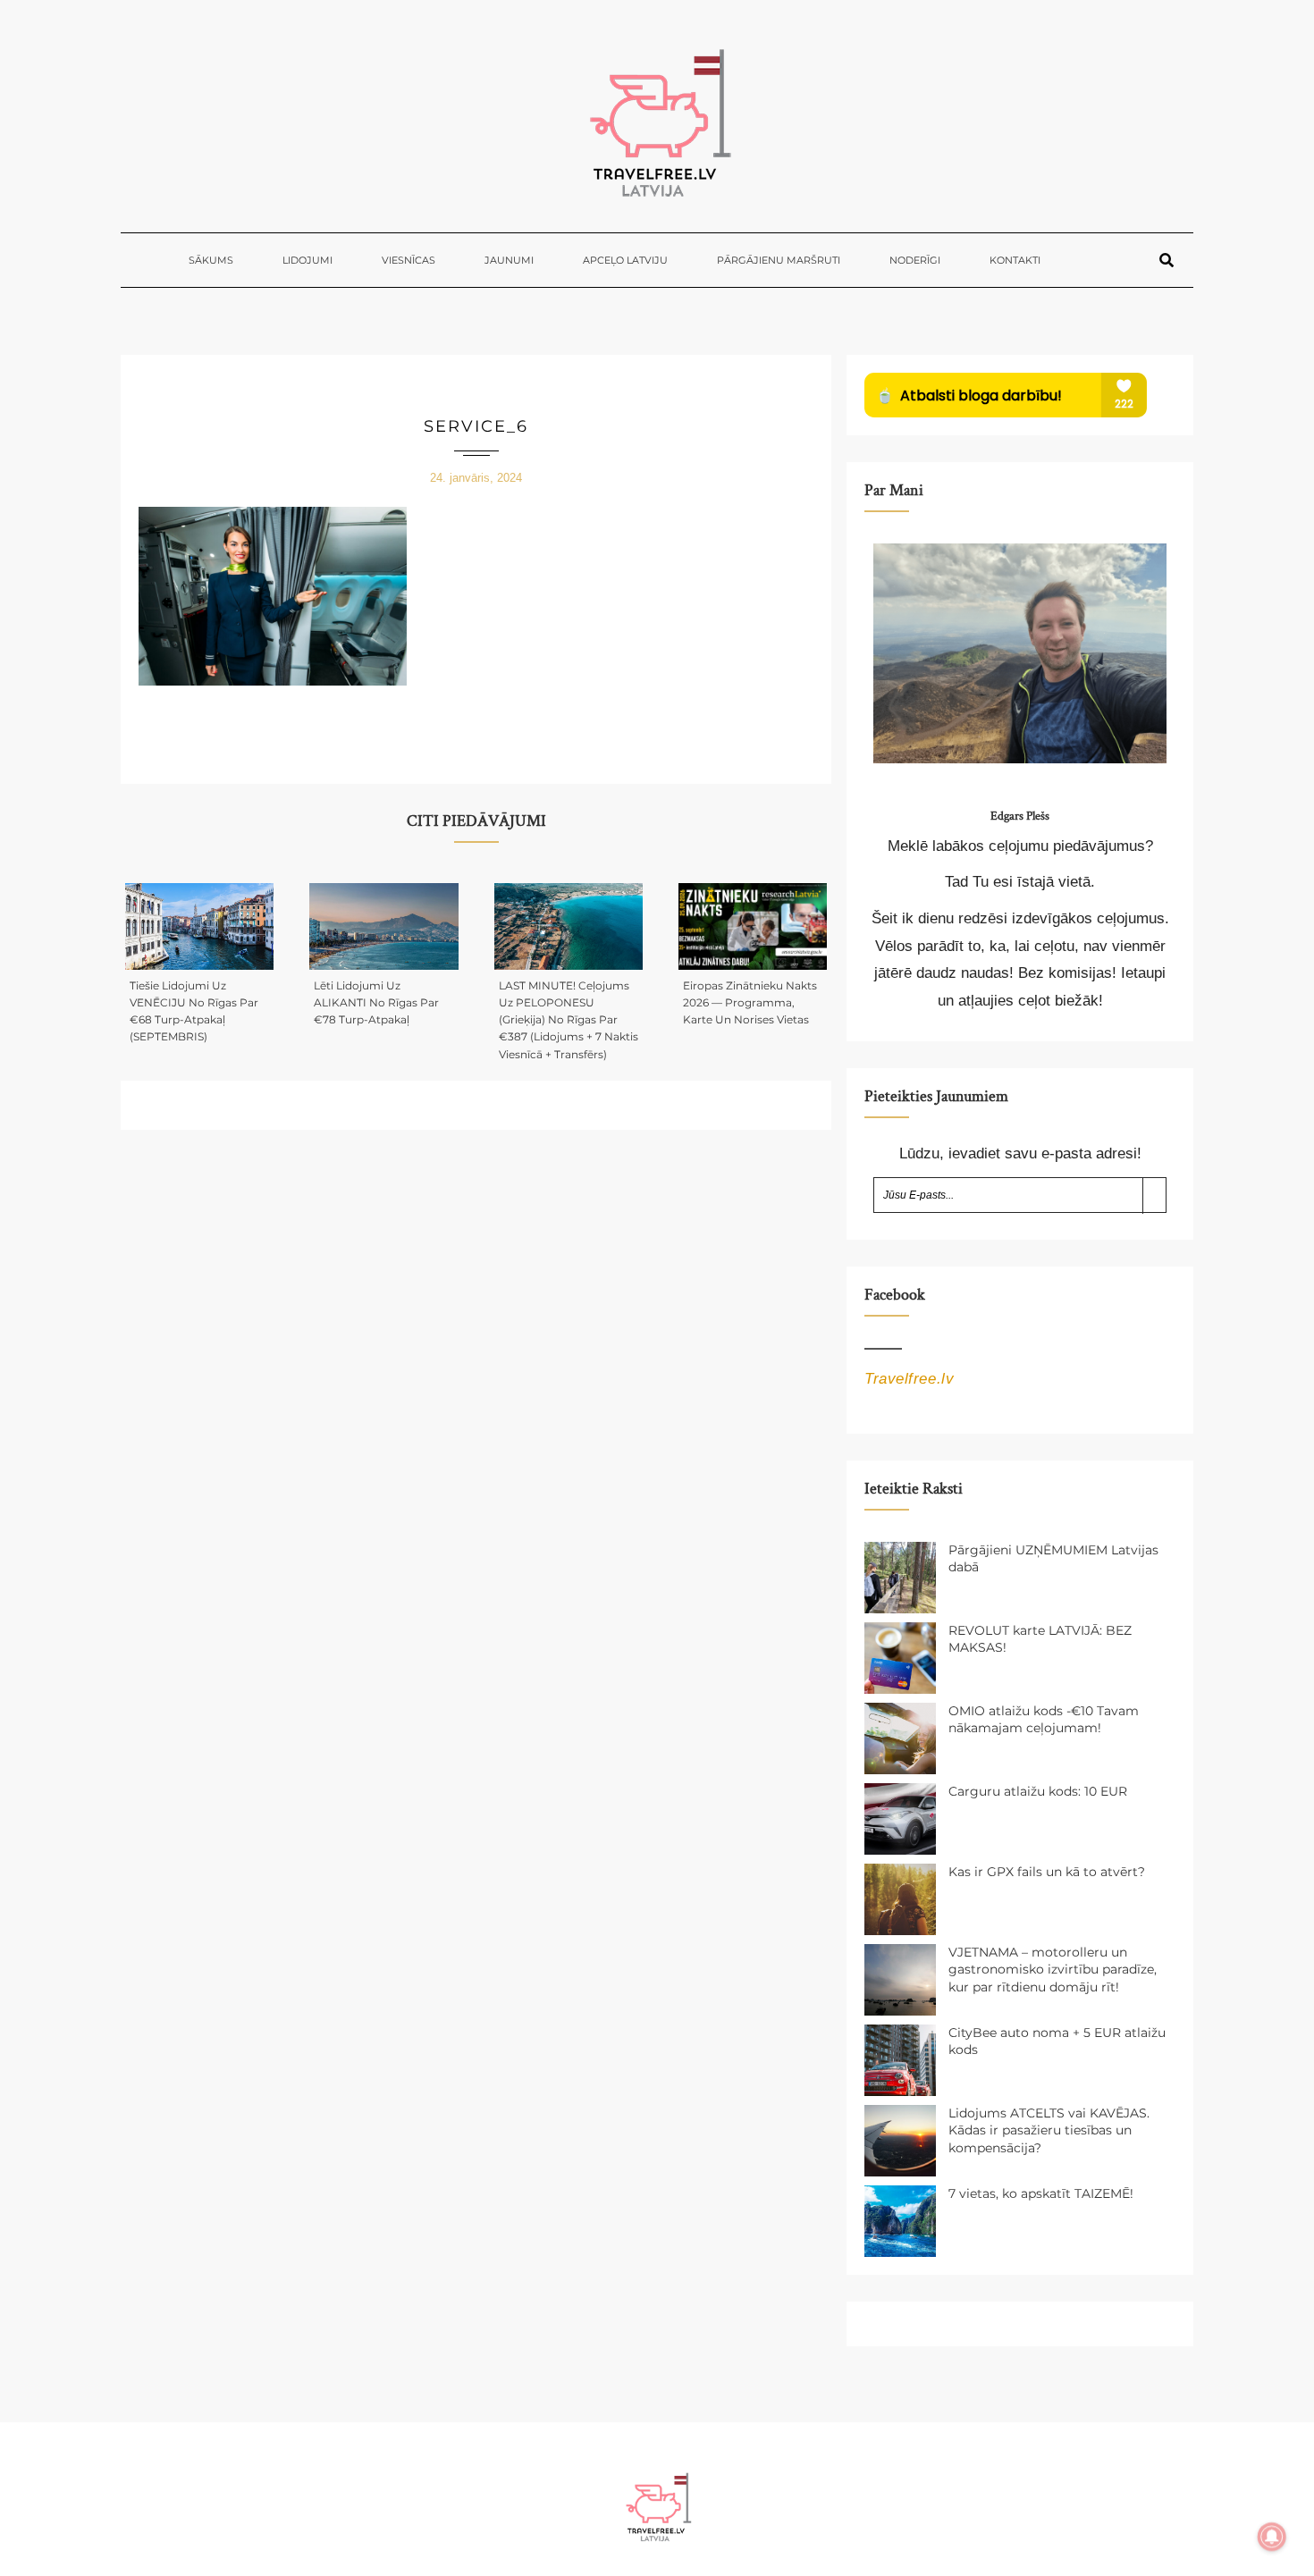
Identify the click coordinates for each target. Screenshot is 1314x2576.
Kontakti (1015, 260)
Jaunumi (509, 260)
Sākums (211, 260)
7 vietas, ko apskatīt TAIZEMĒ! (1041, 2193)
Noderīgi (915, 260)
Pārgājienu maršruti (779, 260)
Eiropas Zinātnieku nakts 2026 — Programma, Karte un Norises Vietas (750, 1002)
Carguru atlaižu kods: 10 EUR (1038, 1791)
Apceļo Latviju (625, 260)
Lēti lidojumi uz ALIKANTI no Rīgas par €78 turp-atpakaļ (376, 1002)
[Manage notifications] (1272, 2537)
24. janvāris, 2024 (476, 478)
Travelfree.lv (909, 1379)
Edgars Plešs (1020, 816)
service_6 (476, 426)
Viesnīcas (409, 260)
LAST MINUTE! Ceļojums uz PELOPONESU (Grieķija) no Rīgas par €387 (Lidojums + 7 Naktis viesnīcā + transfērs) (569, 1020)
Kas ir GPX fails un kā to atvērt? (1047, 1872)
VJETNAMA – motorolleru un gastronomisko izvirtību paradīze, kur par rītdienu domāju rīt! (1053, 1970)
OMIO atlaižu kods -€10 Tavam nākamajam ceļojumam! (1044, 1720)
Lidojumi (307, 260)
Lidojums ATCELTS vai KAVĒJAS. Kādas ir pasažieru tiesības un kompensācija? (1049, 2130)
